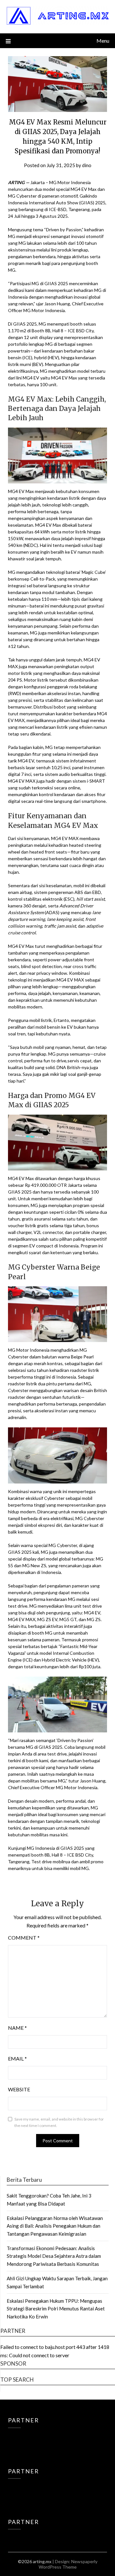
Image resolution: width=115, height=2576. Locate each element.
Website (19, 2089)
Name (17, 2028)
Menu (103, 41)
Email (17, 2058)
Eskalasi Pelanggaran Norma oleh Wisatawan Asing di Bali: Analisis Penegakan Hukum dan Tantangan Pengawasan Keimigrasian (55, 2226)
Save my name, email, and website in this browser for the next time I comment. (59, 2122)
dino (87, 165)
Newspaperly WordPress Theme (68, 2564)
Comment (24, 1938)
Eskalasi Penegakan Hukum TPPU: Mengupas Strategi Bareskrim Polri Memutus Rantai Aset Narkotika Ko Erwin (56, 2309)
